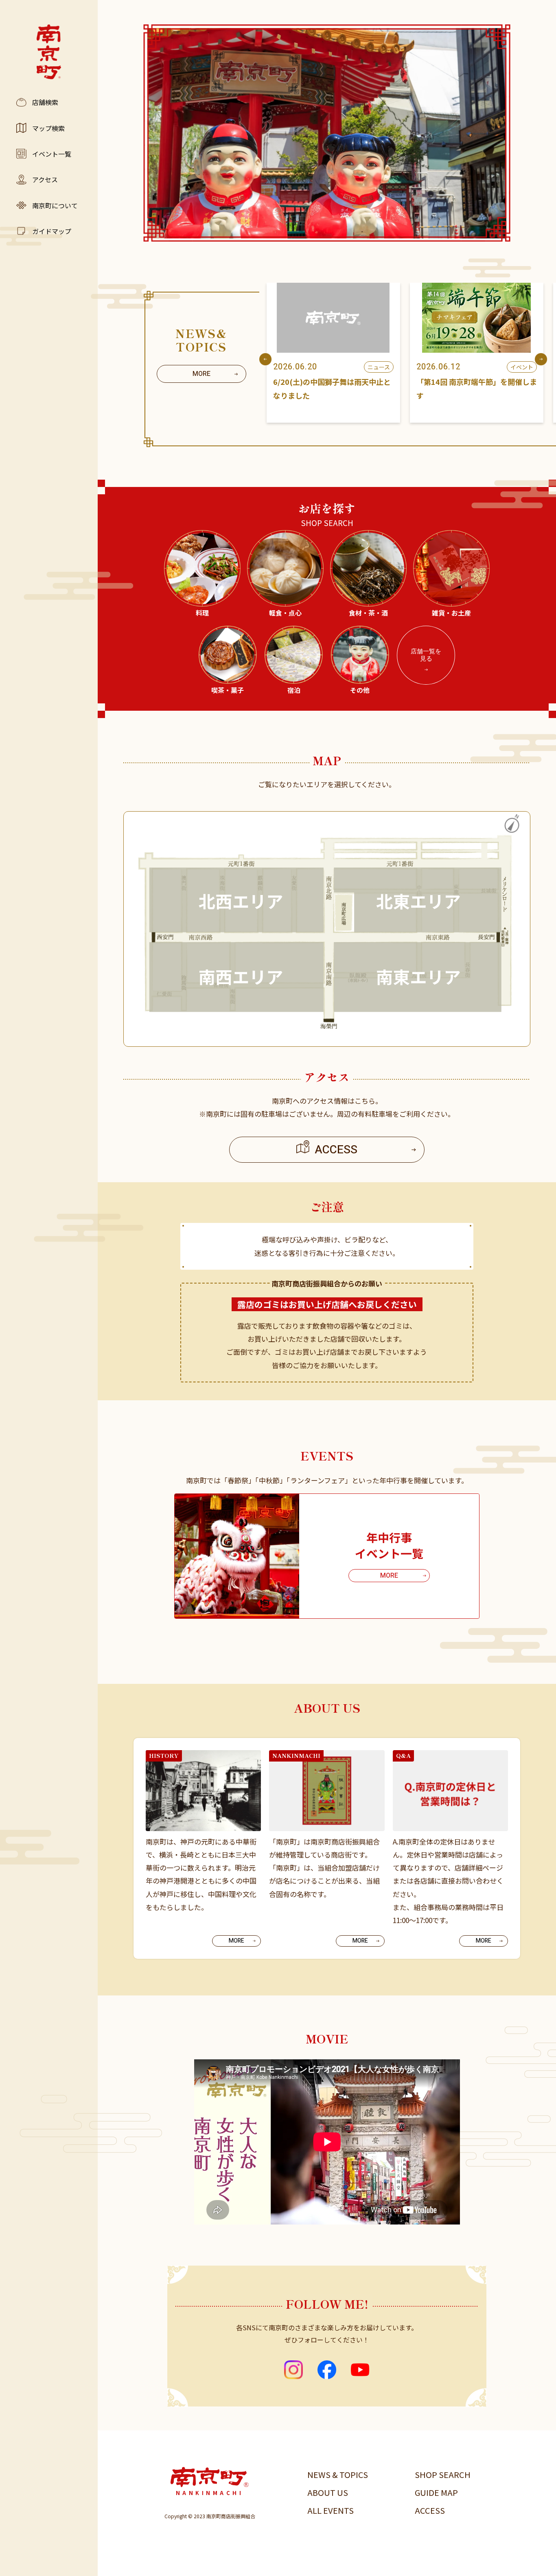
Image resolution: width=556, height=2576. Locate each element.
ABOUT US (328, 2492)
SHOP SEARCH (443, 2474)
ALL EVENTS (331, 2510)
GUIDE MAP (436, 2492)
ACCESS (430, 2510)
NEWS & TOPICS (338, 2474)
